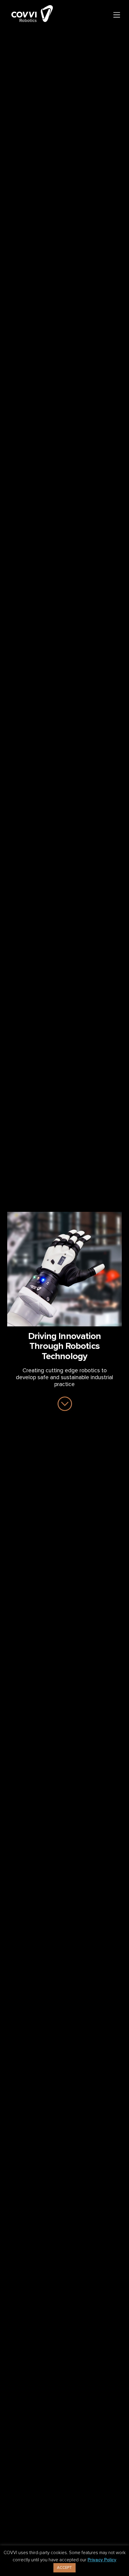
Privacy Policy (102, 2560)
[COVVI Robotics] (32, 22)
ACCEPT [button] (64, 2568)
